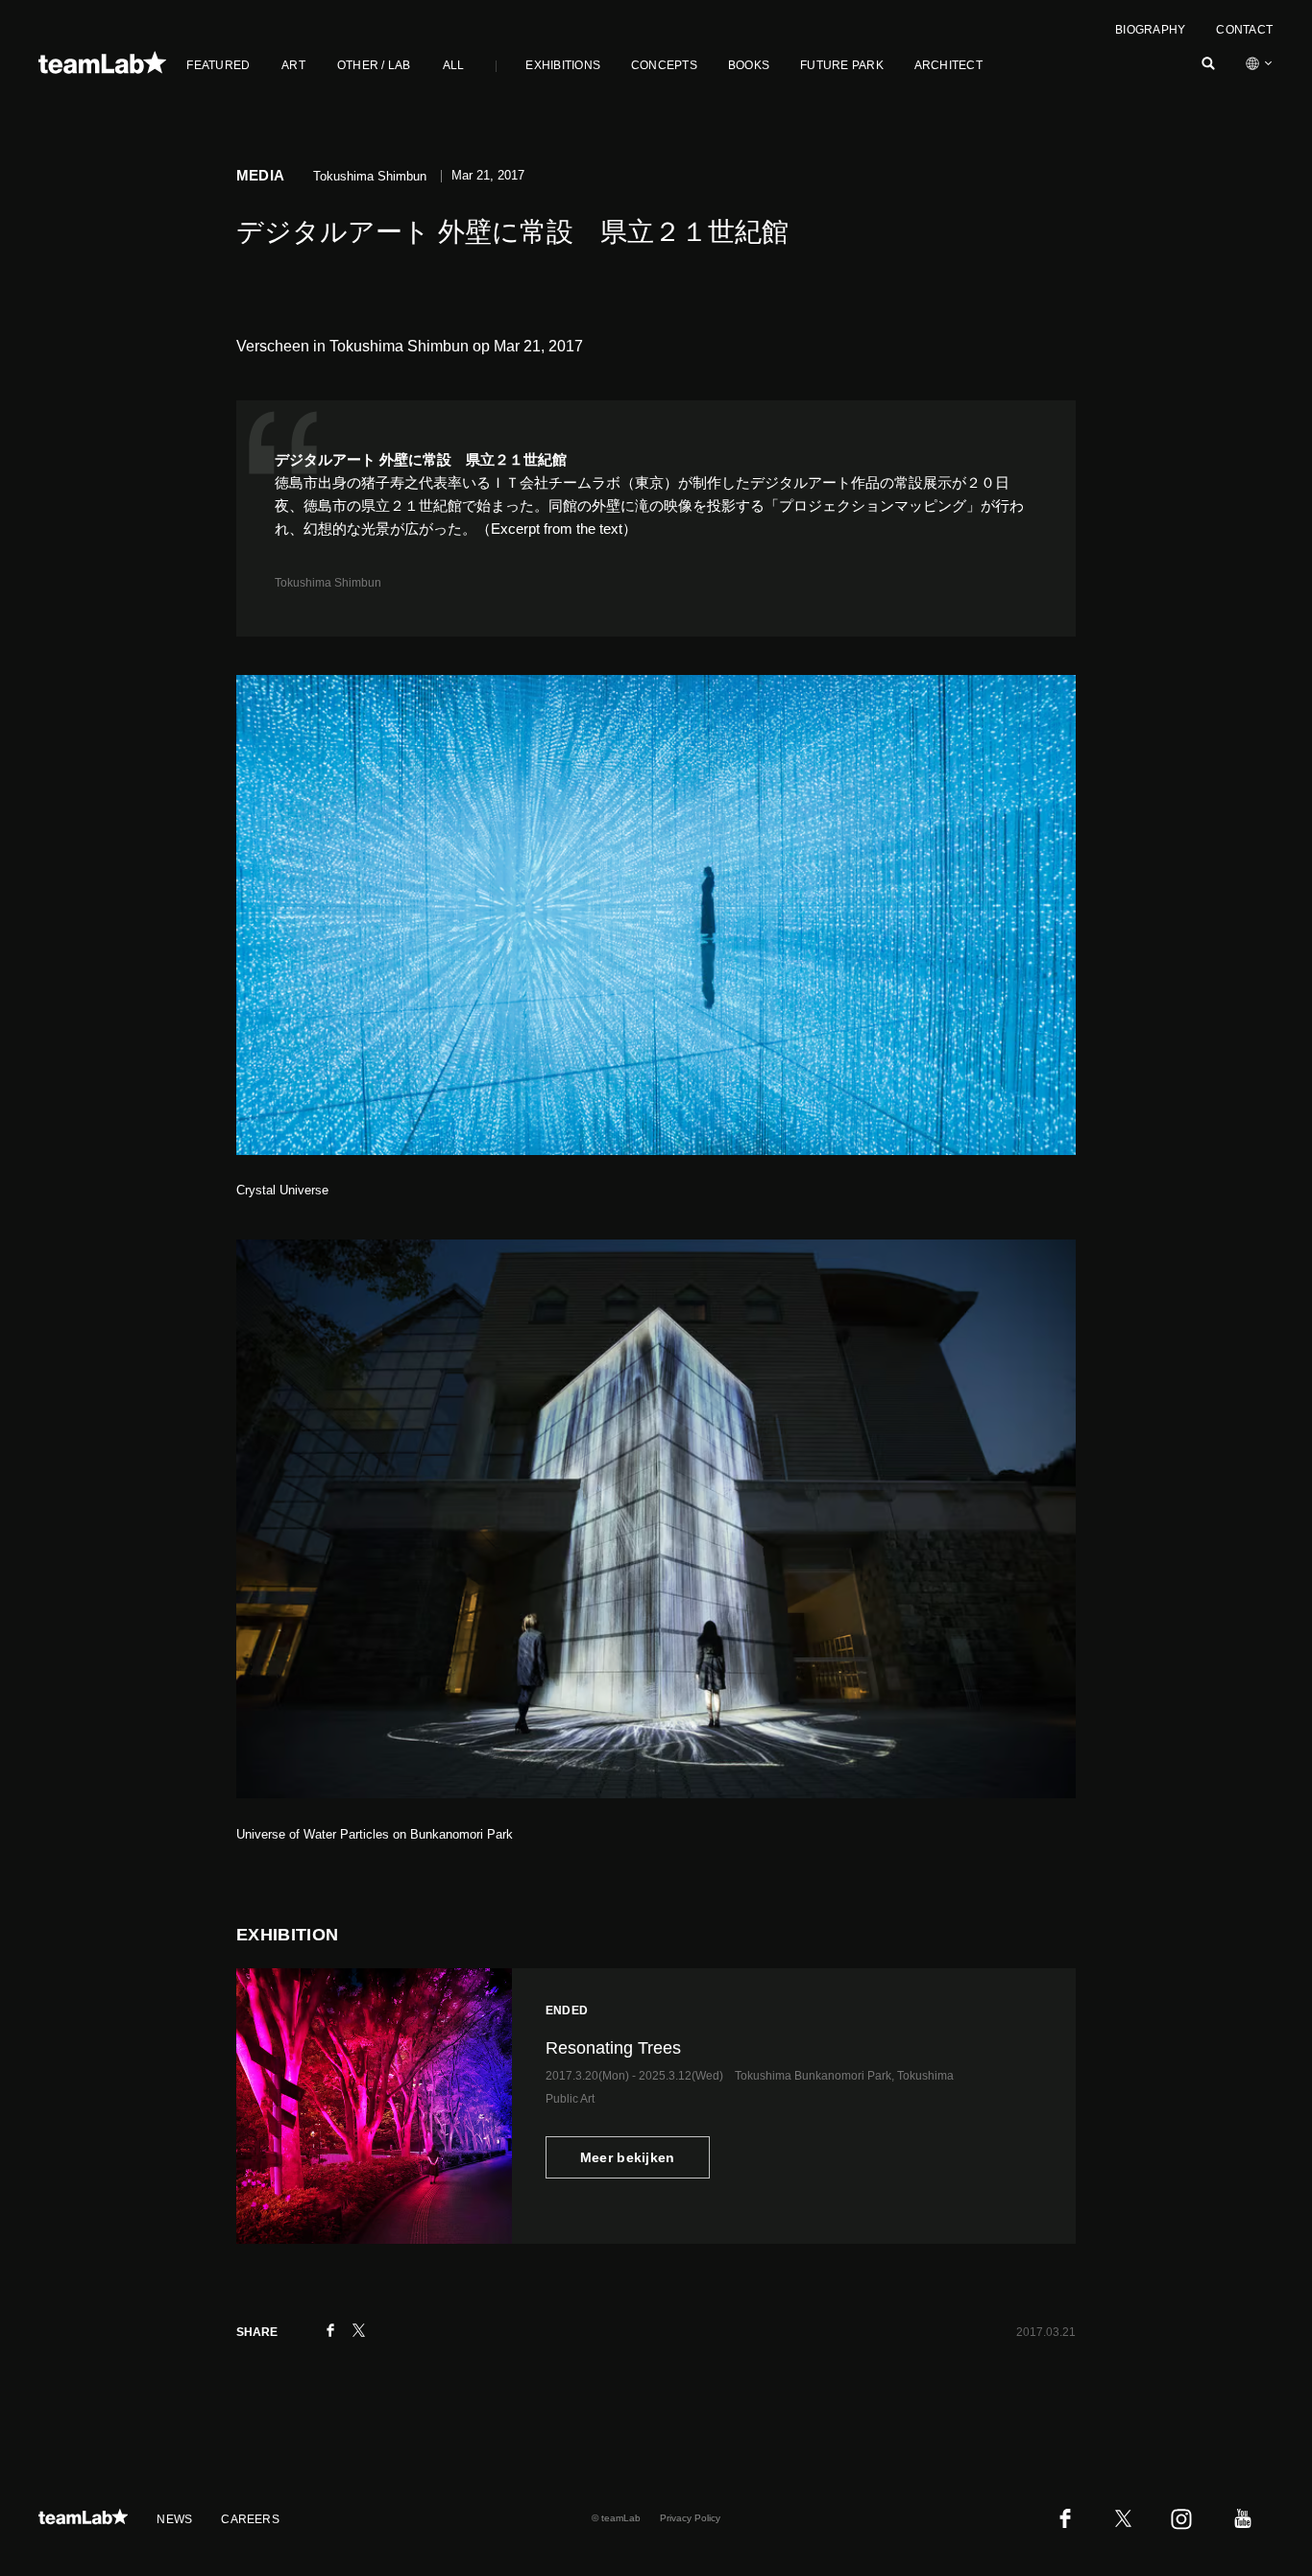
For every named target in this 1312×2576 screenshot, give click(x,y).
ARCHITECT (948, 65)
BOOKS (749, 65)
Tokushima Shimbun (328, 583)
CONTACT (1244, 30)
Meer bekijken (628, 2157)
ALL (454, 65)
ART (293, 65)
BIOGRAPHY (1150, 30)
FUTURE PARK (842, 65)
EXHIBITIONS (563, 65)
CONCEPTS (664, 65)
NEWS (174, 2519)
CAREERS (250, 2519)
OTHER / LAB (374, 65)
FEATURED (218, 65)
